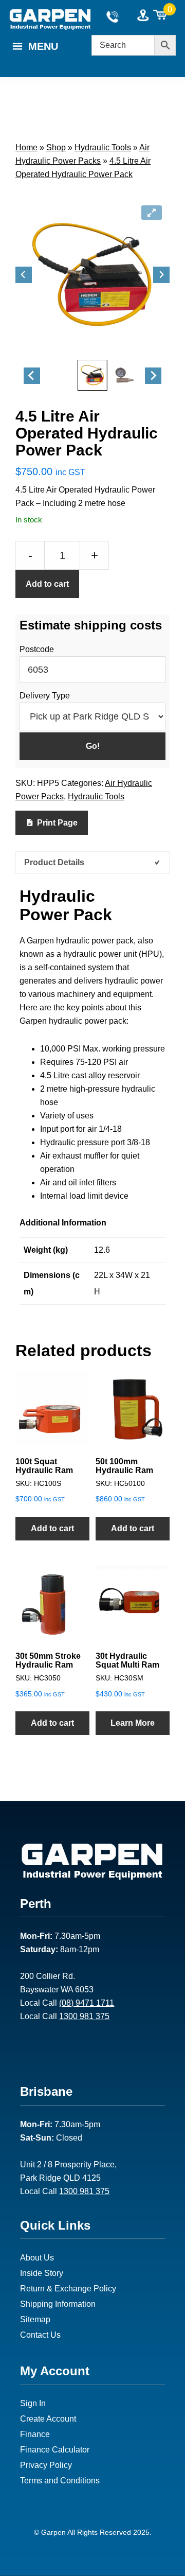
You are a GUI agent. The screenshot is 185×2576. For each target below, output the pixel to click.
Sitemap (35, 2319)
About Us (37, 2258)
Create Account (48, 2419)
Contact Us (40, 2335)
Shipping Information (58, 2304)
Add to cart (47, 584)
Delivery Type (45, 696)
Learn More (133, 1723)
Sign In (33, 2403)
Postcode (37, 649)
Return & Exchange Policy (68, 2289)
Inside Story (42, 2273)
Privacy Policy (46, 2465)
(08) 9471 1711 (87, 2003)
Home (26, 147)
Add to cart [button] (52, 1528)
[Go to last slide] (24, 275)
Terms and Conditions (60, 2481)
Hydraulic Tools (103, 147)
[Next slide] (161, 275)
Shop (56, 147)
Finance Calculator (55, 2450)
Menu (43, 46)
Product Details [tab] (54, 862)
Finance (35, 2434)
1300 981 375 (84, 2016)
